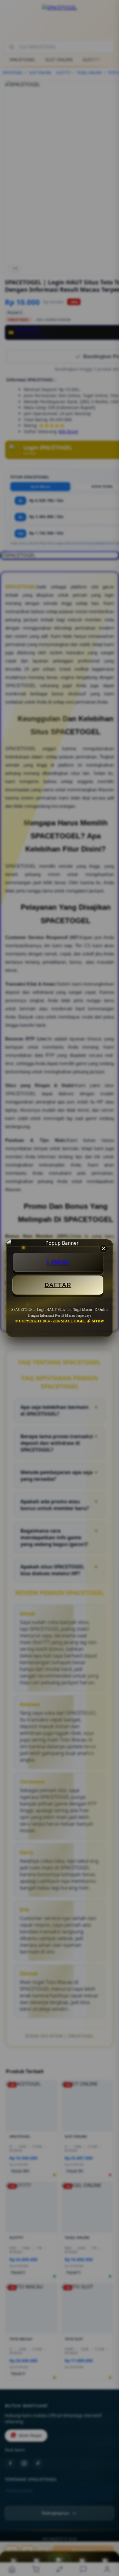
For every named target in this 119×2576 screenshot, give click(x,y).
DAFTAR (58, 1285)
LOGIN (58, 1262)
